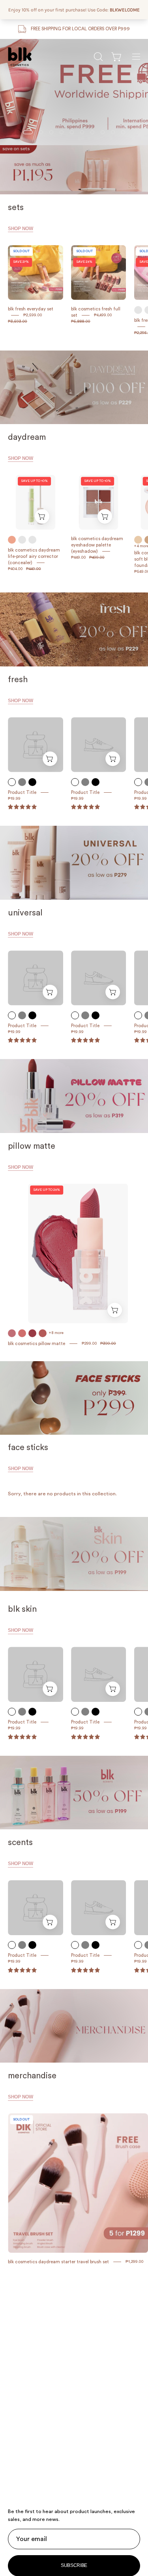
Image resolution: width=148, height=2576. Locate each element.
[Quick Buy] (42, 517)
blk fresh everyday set (31, 309)
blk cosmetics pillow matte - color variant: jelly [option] (43, 1333)
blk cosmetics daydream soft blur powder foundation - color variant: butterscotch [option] (138, 540)
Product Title (22, 792)
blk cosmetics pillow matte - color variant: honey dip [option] (12, 1333)
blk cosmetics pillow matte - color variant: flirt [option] (32, 1333)
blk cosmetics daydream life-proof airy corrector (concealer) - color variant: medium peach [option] (12, 540)
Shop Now (21, 229)
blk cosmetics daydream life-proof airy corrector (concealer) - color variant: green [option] (32, 540)
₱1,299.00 (135, 2262)
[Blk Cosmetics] (20, 57)
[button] (97, 57)
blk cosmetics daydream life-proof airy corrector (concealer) (34, 556)
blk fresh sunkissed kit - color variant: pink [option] (138, 310)
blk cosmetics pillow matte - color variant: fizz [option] (22, 1333)
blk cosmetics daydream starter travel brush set (58, 2262)
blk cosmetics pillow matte (37, 1344)
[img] (22, 1970)
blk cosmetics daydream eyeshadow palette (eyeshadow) (97, 545)
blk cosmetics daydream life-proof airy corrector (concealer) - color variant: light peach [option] (22, 540)
